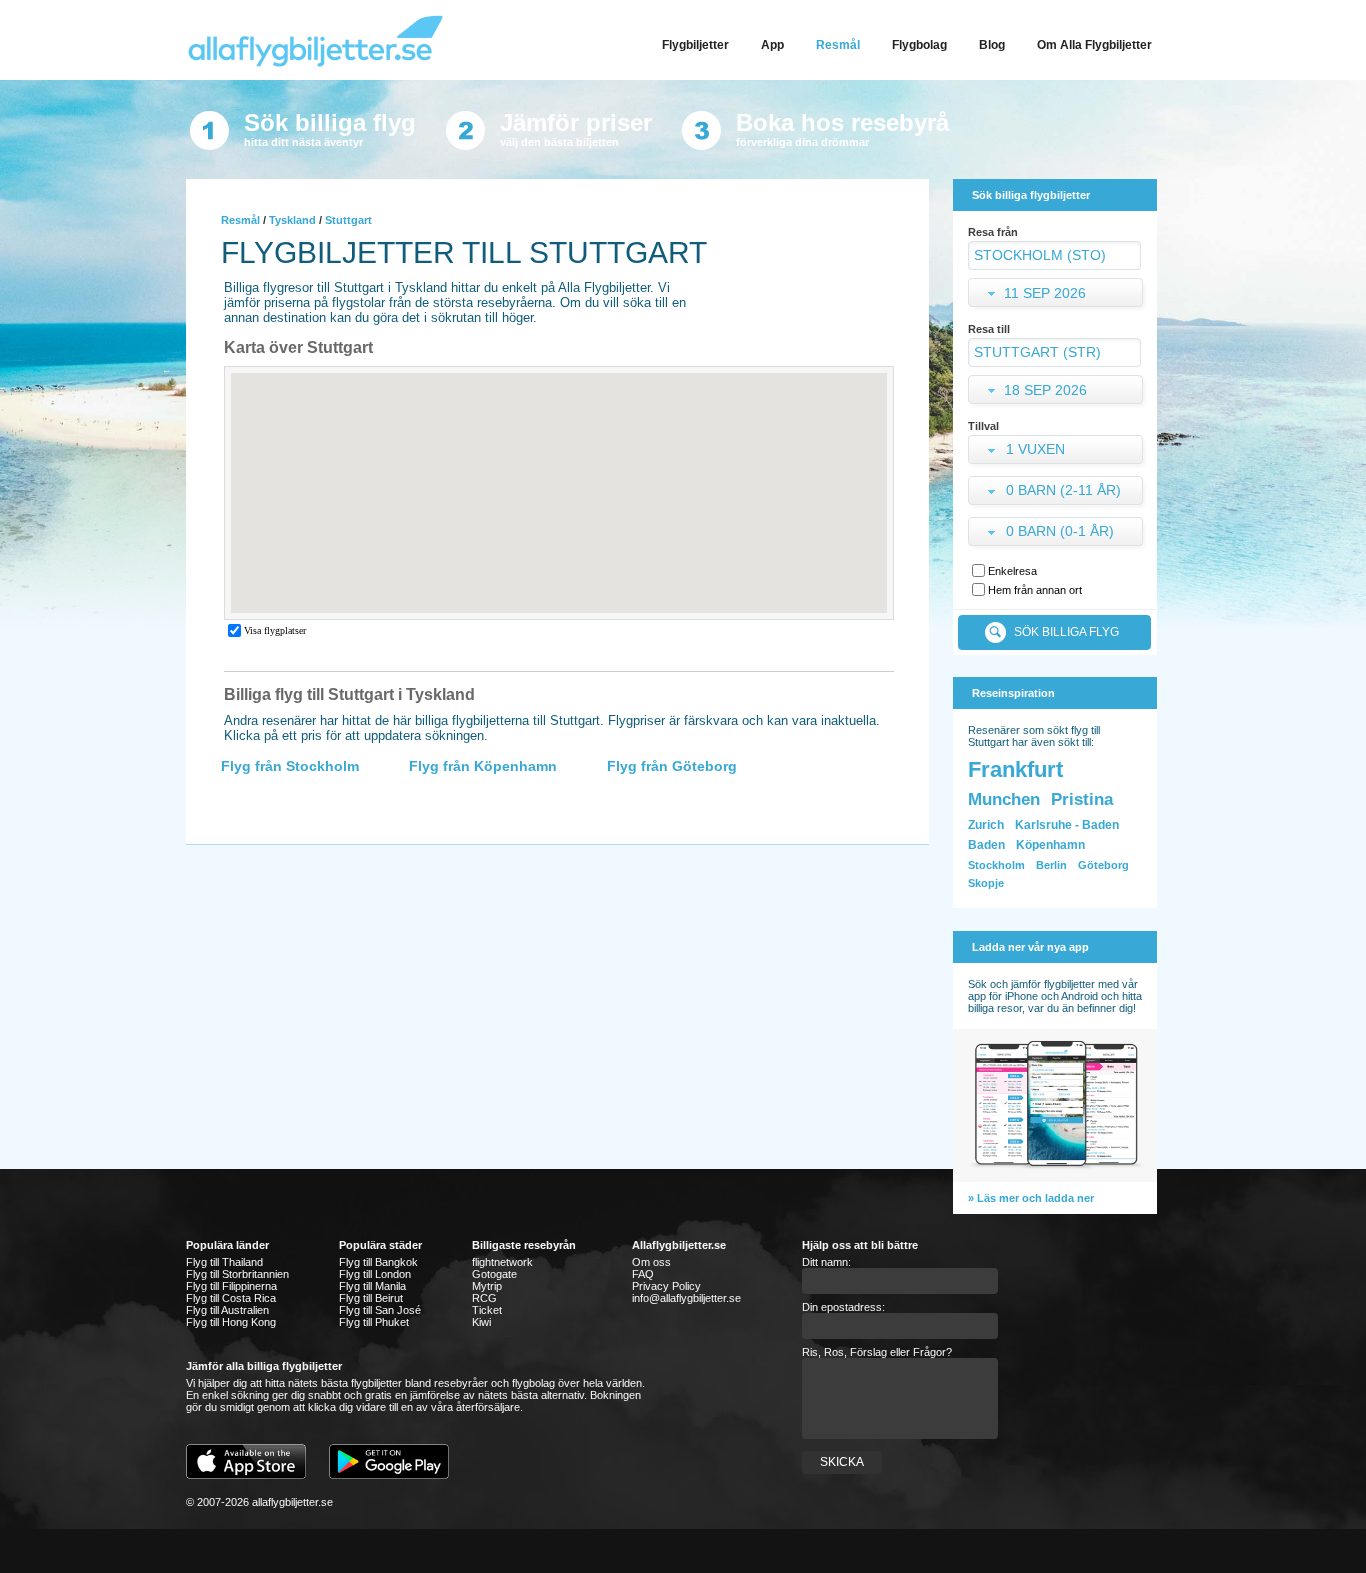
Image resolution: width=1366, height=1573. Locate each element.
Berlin (1051, 865)
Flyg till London (375, 1274)
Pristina (1082, 799)
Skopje (986, 883)
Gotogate (494, 1274)
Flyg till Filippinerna (231, 1286)
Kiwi (481, 1322)
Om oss (651, 1262)
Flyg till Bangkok (378, 1262)
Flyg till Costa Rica (231, 1298)
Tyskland (292, 220)
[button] (1057, 451)
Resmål (240, 220)
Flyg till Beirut (371, 1298)
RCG (484, 1298)
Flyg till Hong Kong (231, 1322)
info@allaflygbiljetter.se (686, 1298)
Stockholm (996, 865)
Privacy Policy (666, 1286)
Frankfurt (1015, 769)
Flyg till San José (380, 1310)
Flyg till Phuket (374, 1322)
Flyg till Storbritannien (237, 1274)
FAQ (643, 1274)
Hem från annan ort (1035, 590)
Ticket (487, 1310)
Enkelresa (1012, 571)
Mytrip (487, 1286)
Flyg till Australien (227, 1310)
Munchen (1004, 799)
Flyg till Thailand (224, 1262)
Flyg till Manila (372, 1286)
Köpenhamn (1050, 845)
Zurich (986, 825)
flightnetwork (502, 1262)
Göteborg (1103, 865)
